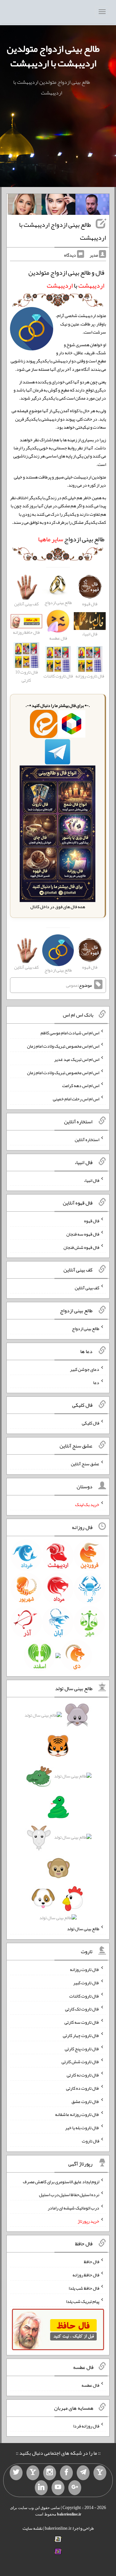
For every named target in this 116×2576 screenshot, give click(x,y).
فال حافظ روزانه (86, 2275)
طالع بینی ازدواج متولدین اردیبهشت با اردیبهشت (53, 56)
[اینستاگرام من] (50, 2473)
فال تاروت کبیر (86, 1983)
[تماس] (33, 2473)
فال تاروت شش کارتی (80, 2062)
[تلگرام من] (83, 2473)
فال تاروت (91, 2141)
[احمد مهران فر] (92, 206)
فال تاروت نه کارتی (83, 2075)
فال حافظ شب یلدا (84, 2288)
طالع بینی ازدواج (71, 539)
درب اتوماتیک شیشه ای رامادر (73, 2208)
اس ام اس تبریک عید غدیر (77, 1059)
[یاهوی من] (100, 2473)
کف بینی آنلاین (87, 1288)
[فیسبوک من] (66, 2473)
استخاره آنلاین (87, 1139)
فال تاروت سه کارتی (82, 2022)
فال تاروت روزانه (85, 1969)
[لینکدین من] (41, 2488)
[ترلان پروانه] (58, 206)
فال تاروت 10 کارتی (26, 676)
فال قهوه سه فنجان (83, 1234)
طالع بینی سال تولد (83, 1929)
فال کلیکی (91, 1423)
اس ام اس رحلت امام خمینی (76, 1099)
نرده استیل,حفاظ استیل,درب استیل (69, 2195)
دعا (96, 1382)
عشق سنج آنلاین (85, 1464)
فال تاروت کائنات (84, 1996)
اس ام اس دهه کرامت (81, 1085)
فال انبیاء (92, 1180)
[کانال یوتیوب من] (58, 2488)
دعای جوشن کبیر (85, 1369)
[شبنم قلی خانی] (25, 206)
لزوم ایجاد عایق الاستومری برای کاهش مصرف (61, 2181)
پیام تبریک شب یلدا (83, 2301)
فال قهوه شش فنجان (81, 1247)
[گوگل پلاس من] (75, 2488)
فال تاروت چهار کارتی (81, 2035)
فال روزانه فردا (86, 2426)
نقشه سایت (33, 2528)
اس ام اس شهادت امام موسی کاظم (70, 1033)
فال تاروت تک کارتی (82, 2009)
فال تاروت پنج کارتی (82, 2048)
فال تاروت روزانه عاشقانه (77, 2114)
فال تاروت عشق (85, 2101)
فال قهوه (92, 1221)
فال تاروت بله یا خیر (82, 2128)
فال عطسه (90, 2385)
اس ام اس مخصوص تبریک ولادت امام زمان (63, 1046)
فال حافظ (92, 2262)
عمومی (72, 985)
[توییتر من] (16, 2473)
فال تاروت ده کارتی (83, 2088)
